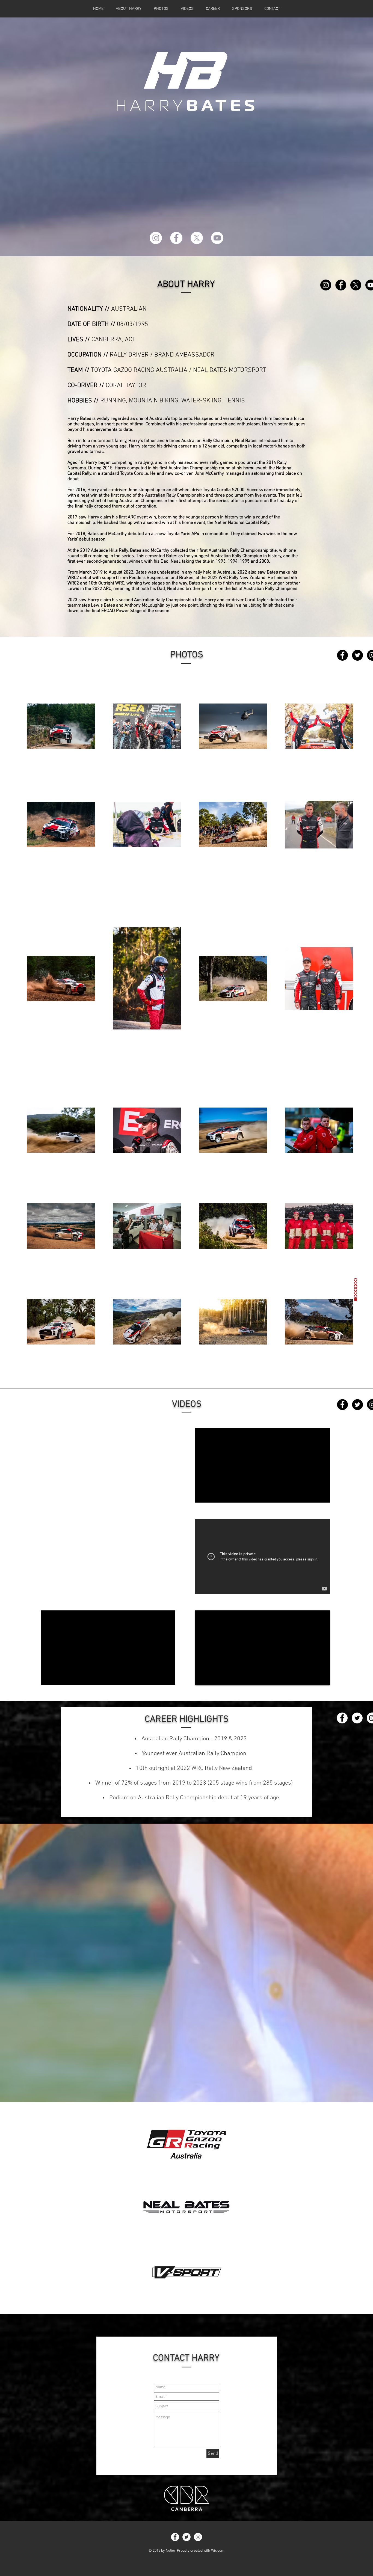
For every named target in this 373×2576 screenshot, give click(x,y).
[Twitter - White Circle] (357, 1718)
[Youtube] (217, 238)
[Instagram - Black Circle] (326, 285)
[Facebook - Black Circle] (341, 285)
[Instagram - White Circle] (156, 238)
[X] (197, 238)
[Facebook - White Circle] (176, 238)
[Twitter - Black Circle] (357, 655)
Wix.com (218, 2551)
